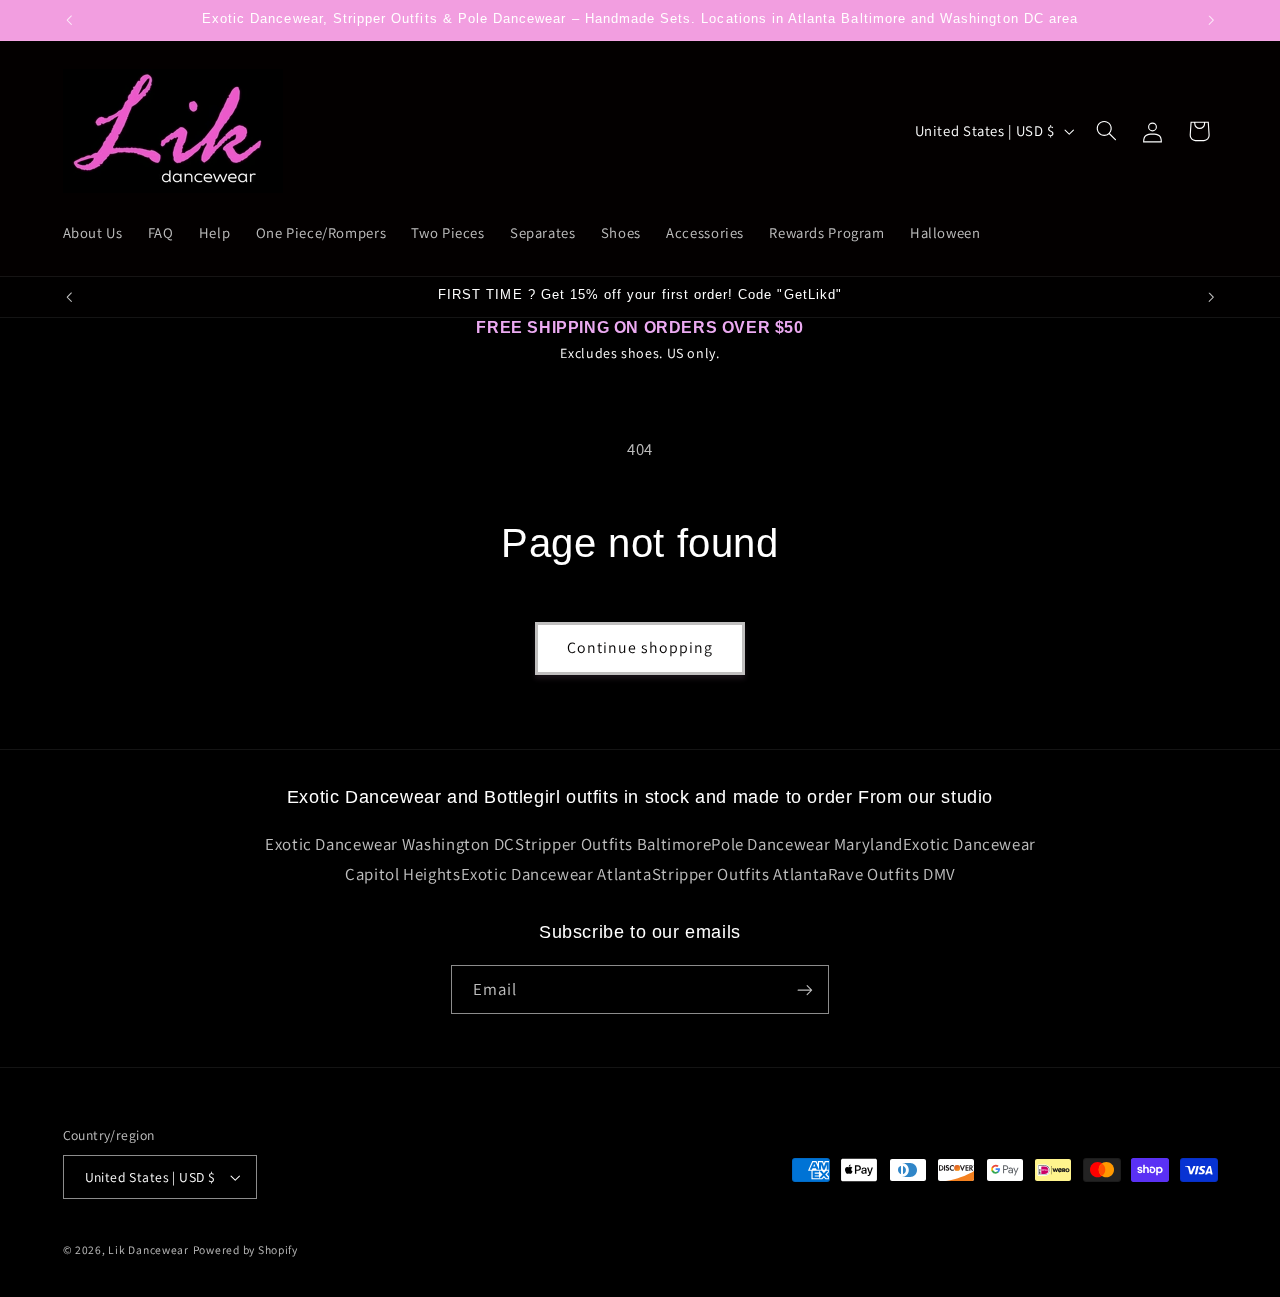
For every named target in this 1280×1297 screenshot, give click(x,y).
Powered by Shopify (245, 1249)
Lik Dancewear (148, 1249)
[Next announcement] (1211, 20)
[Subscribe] (805, 989)
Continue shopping (640, 647)
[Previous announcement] (69, 20)
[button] (1106, 131)
